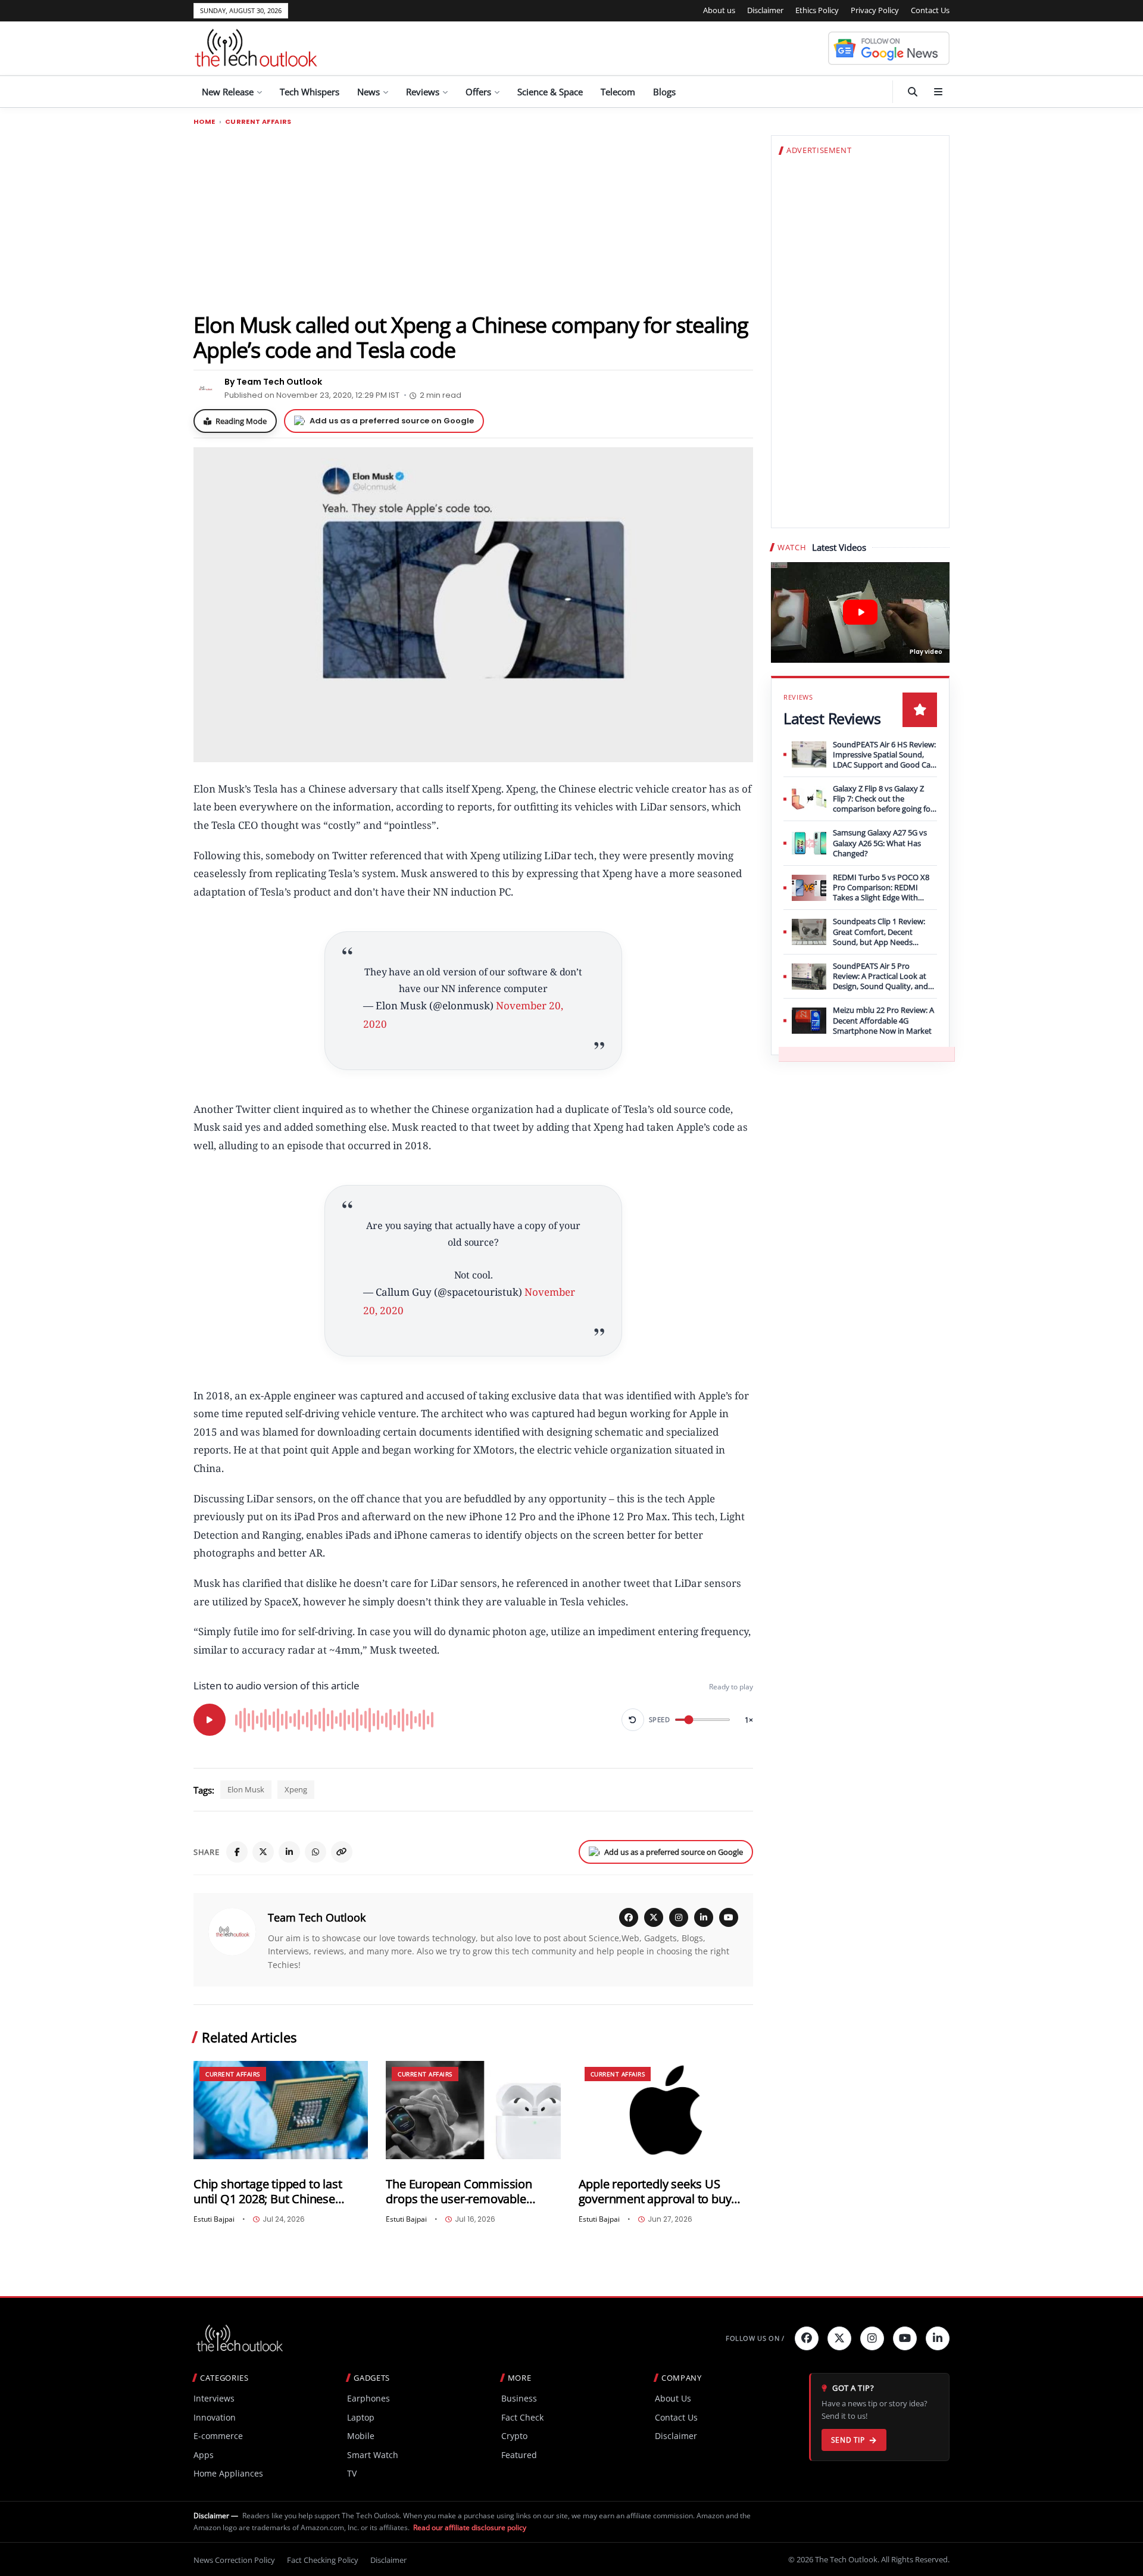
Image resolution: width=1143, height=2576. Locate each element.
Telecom (618, 92)
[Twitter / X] (263, 1852)
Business (519, 2398)
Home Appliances (228, 2473)
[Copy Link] (342, 1852)
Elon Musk (246, 1789)
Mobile (361, 2436)
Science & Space (550, 92)
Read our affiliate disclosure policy (470, 2527)
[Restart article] (633, 1720)
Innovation (215, 2417)
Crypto (514, 2436)
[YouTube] (729, 1917)
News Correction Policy (234, 2560)
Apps (204, 2455)
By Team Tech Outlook (273, 382)
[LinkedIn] (289, 1852)
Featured (519, 2455)
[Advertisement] (473, 219)
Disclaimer (765, 10)
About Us (673, 2398)
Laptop (361, 2417)
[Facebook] (237, 1852)
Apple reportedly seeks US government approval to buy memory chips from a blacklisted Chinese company (657, 2192)
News (368, 92)
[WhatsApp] (316, 1852)
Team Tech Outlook (317, 1917)
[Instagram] (679, 1917)
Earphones (368, 2398)
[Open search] (913, 92)
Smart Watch (373, 2455)
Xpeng (296, 1789)
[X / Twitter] (654, 1917)
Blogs (664, 92)
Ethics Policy (817, 10)
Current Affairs (258, 122)
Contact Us (930, 10)
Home (204, 122)
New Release (228, 92)
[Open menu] (938, 92)
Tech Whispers (310, 92)
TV (352, 2473)
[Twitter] (839, 2338)
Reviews (423, 92)
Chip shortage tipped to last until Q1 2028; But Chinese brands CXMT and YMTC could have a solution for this (275, 2192)
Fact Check (522, 2417)
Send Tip (848, 2440)
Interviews (214, 2398)
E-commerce (218, 2436)
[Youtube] (905, 2338)
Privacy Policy (875, 10)
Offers (478, 92)
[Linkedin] (938, 2338)
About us (719, 10)
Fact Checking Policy (323, 2560)
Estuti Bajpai (214, 2219)
